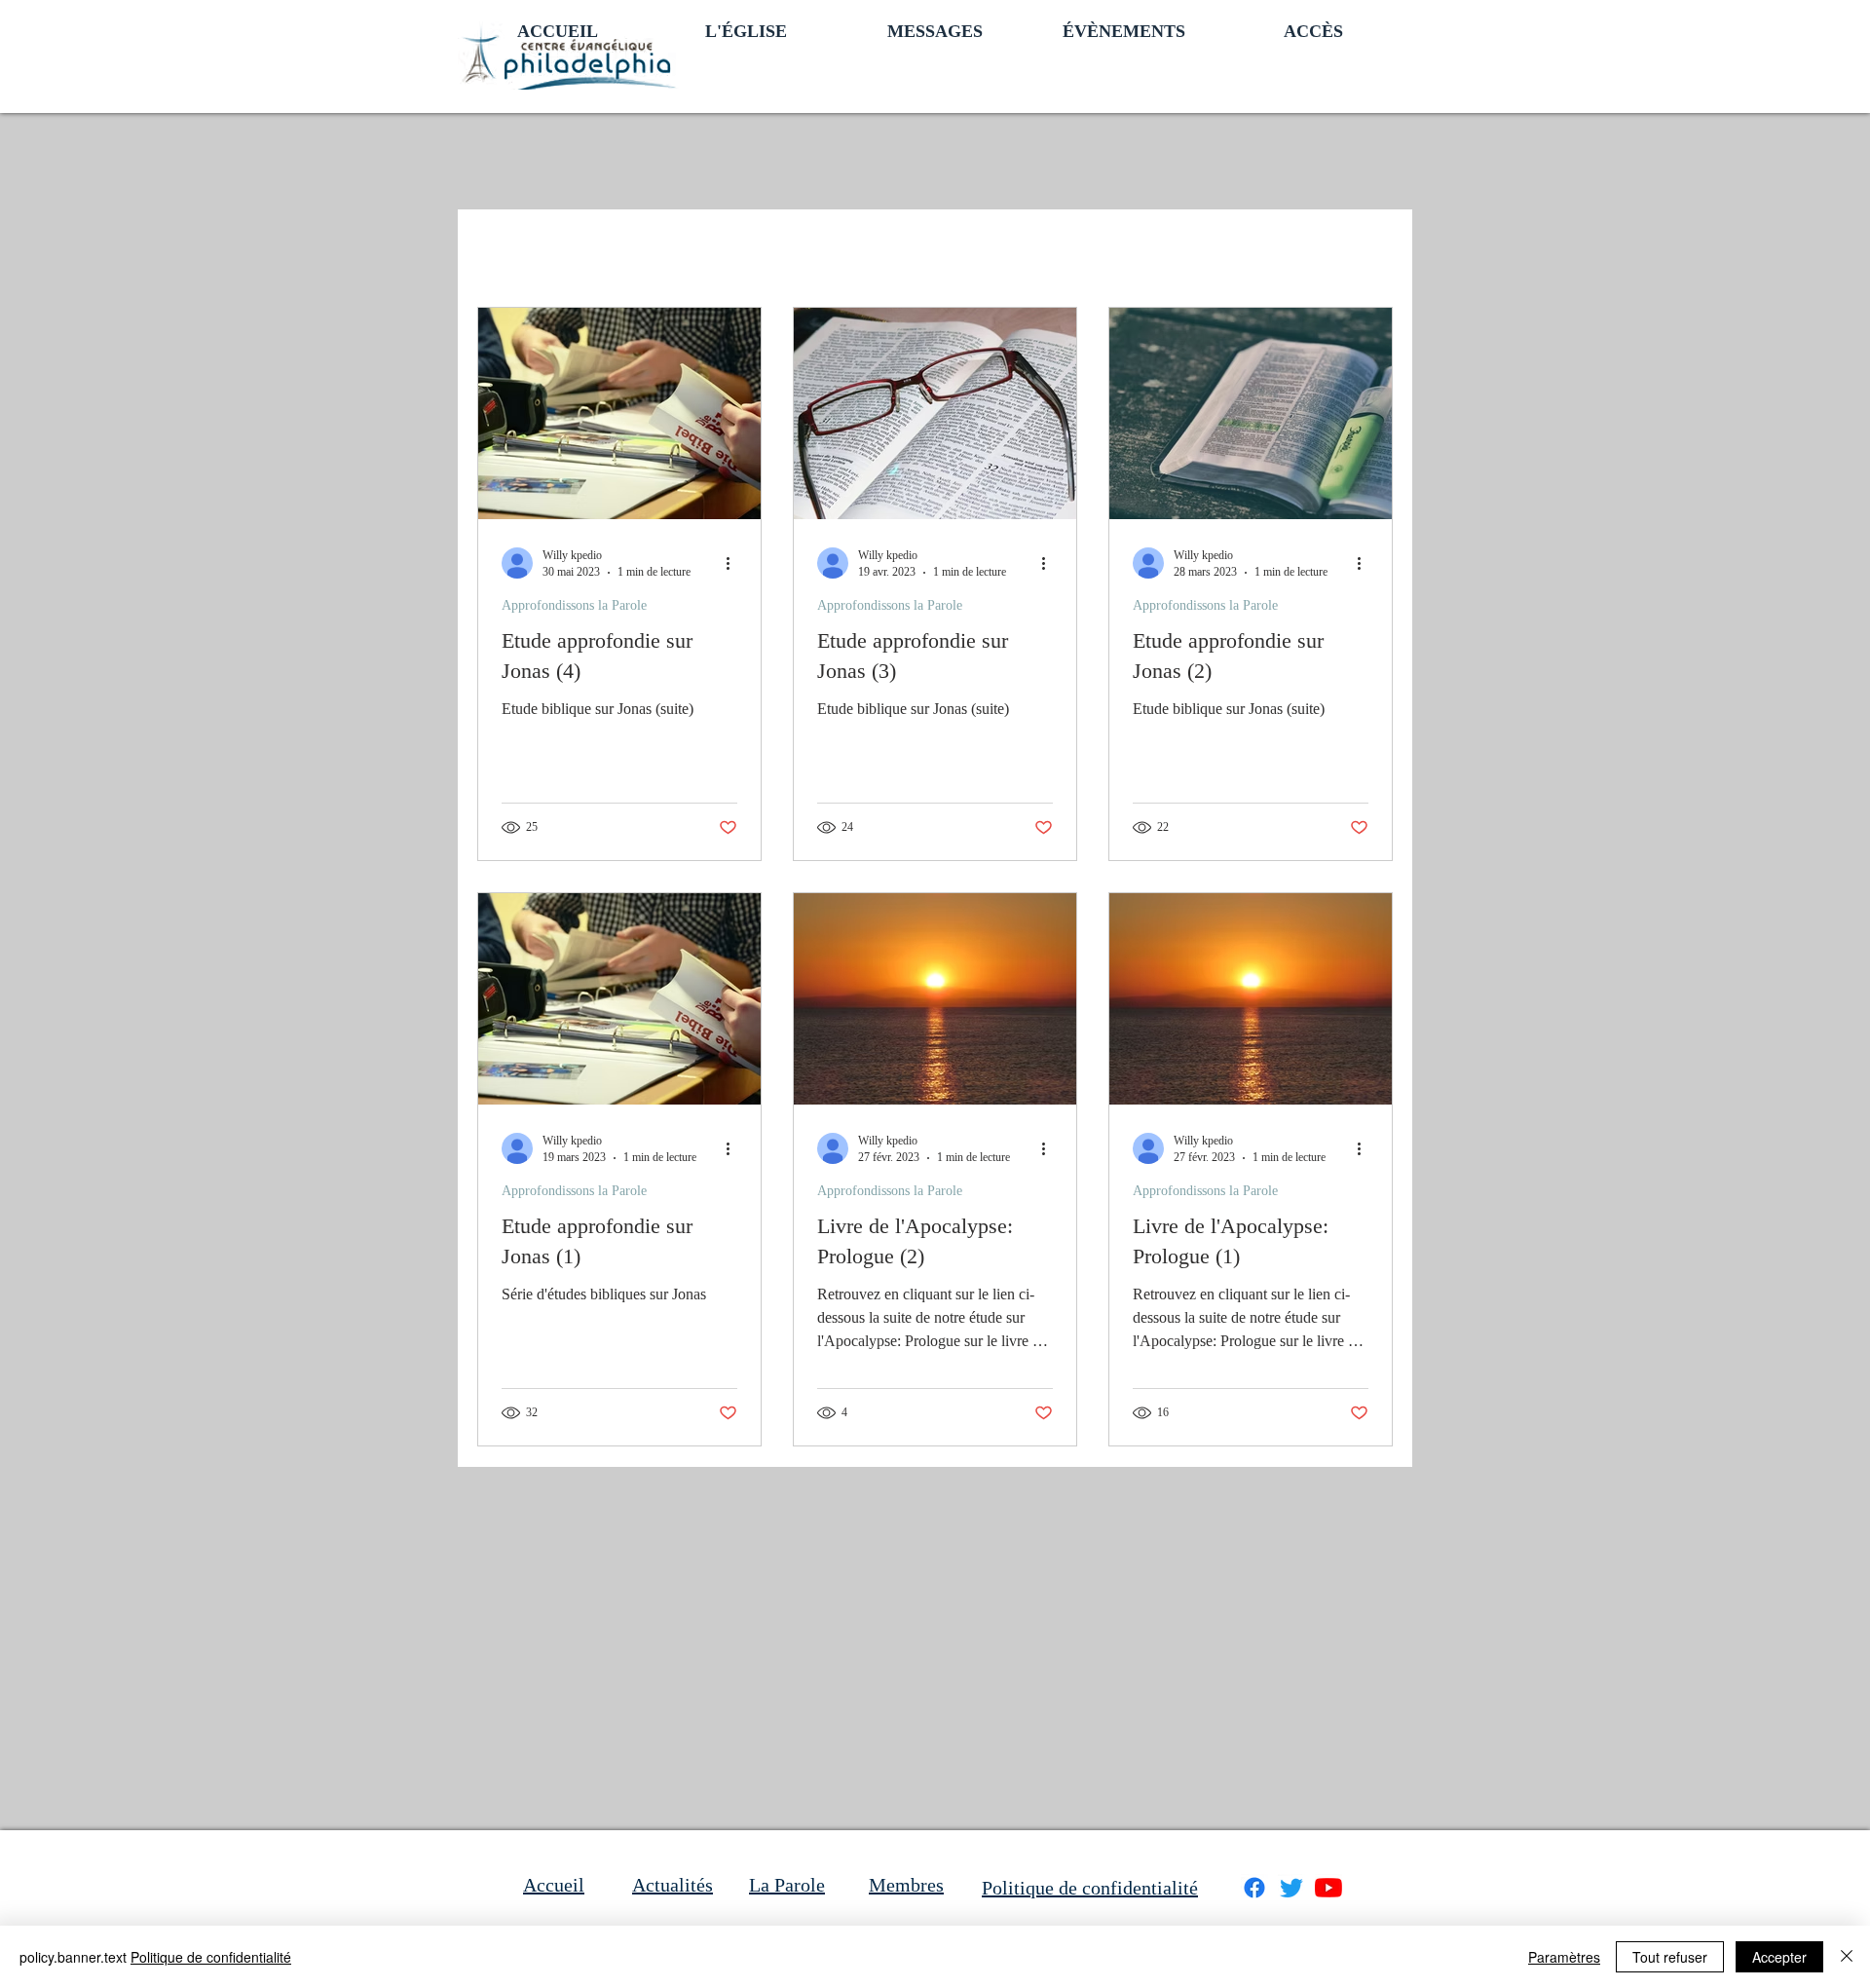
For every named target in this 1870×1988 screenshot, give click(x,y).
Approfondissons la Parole (574, 605)
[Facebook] (1254, 1888)
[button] (746, 29)
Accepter (1779, 1957)
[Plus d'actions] (734, 563)
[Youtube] (1328, 1888)
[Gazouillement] (1291, 1888)
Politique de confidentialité (211, 1957)
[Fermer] (1847, 1957)
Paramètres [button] (1564, 1957)
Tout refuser (1670, 1957)
